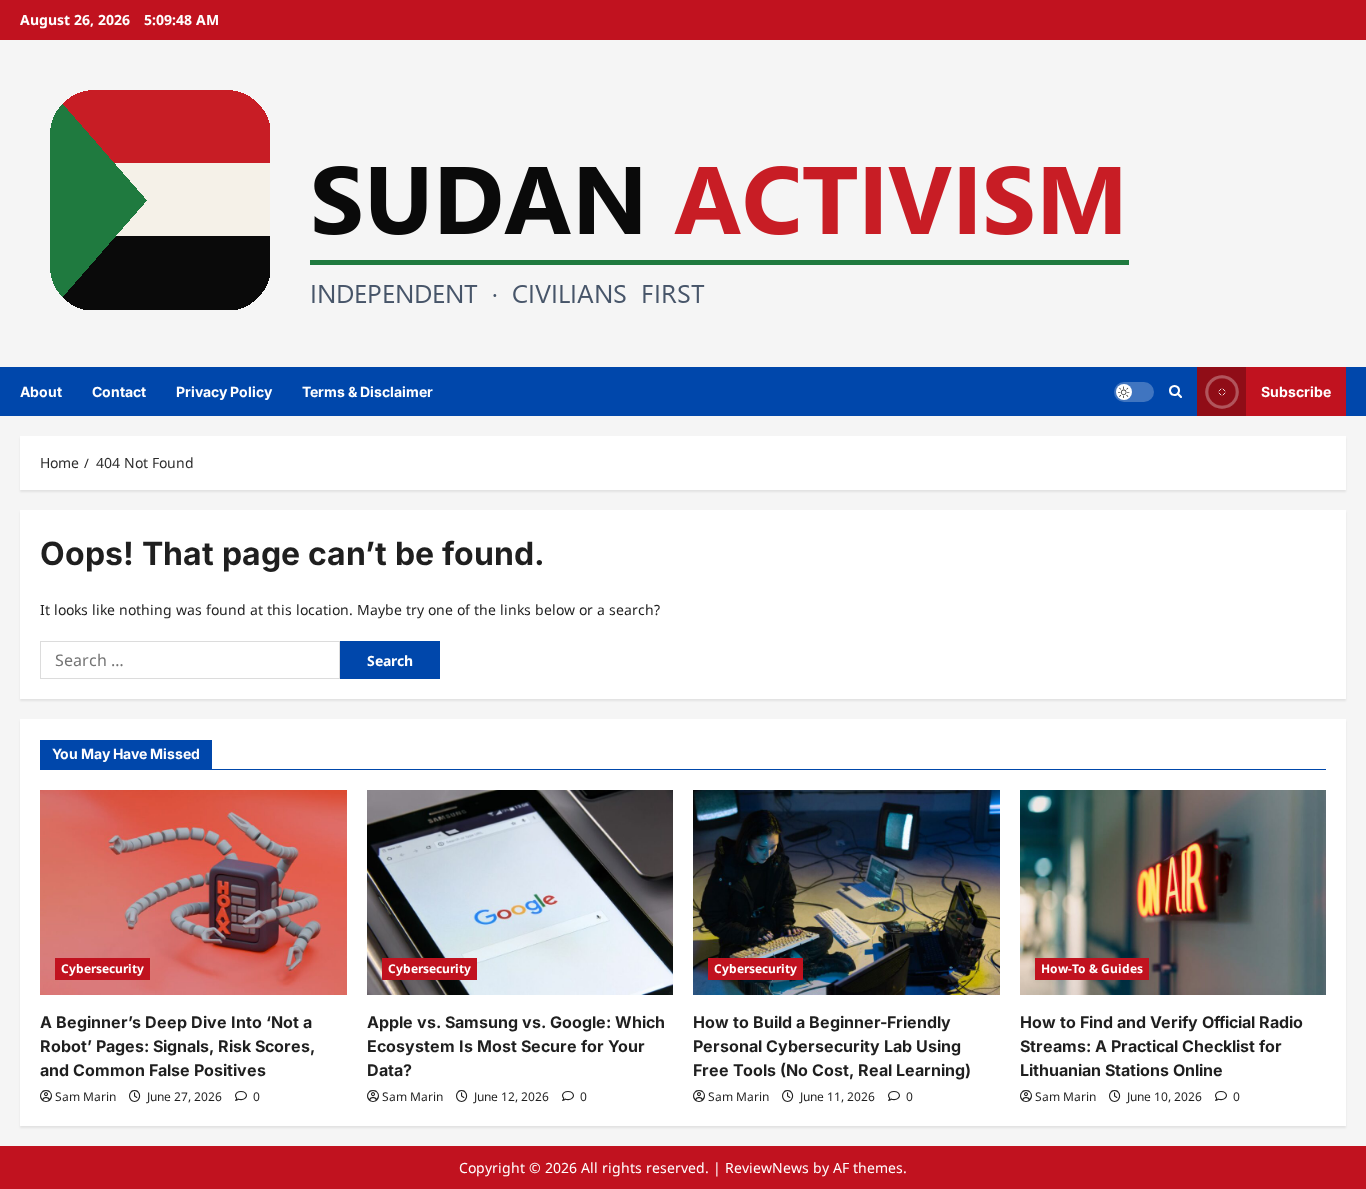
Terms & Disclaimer (367, 391)
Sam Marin (85, 1096)
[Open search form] (1175, 391)
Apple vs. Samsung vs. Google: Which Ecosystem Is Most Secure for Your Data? (516, 1046)
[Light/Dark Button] (1134, 391)
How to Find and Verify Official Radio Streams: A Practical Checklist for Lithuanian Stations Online (1161, 1046)
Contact (119, 391)
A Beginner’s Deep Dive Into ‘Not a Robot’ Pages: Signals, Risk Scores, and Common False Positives (177, 1046)
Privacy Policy (224, 391)
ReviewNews (767, 1167)
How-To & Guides (1092, 968)
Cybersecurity (102, 968)
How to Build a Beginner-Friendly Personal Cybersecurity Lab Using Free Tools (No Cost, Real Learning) (832, 1046)
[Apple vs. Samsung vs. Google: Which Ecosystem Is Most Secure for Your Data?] (520, 892)
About (41, 391)
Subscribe (1296, 390)
